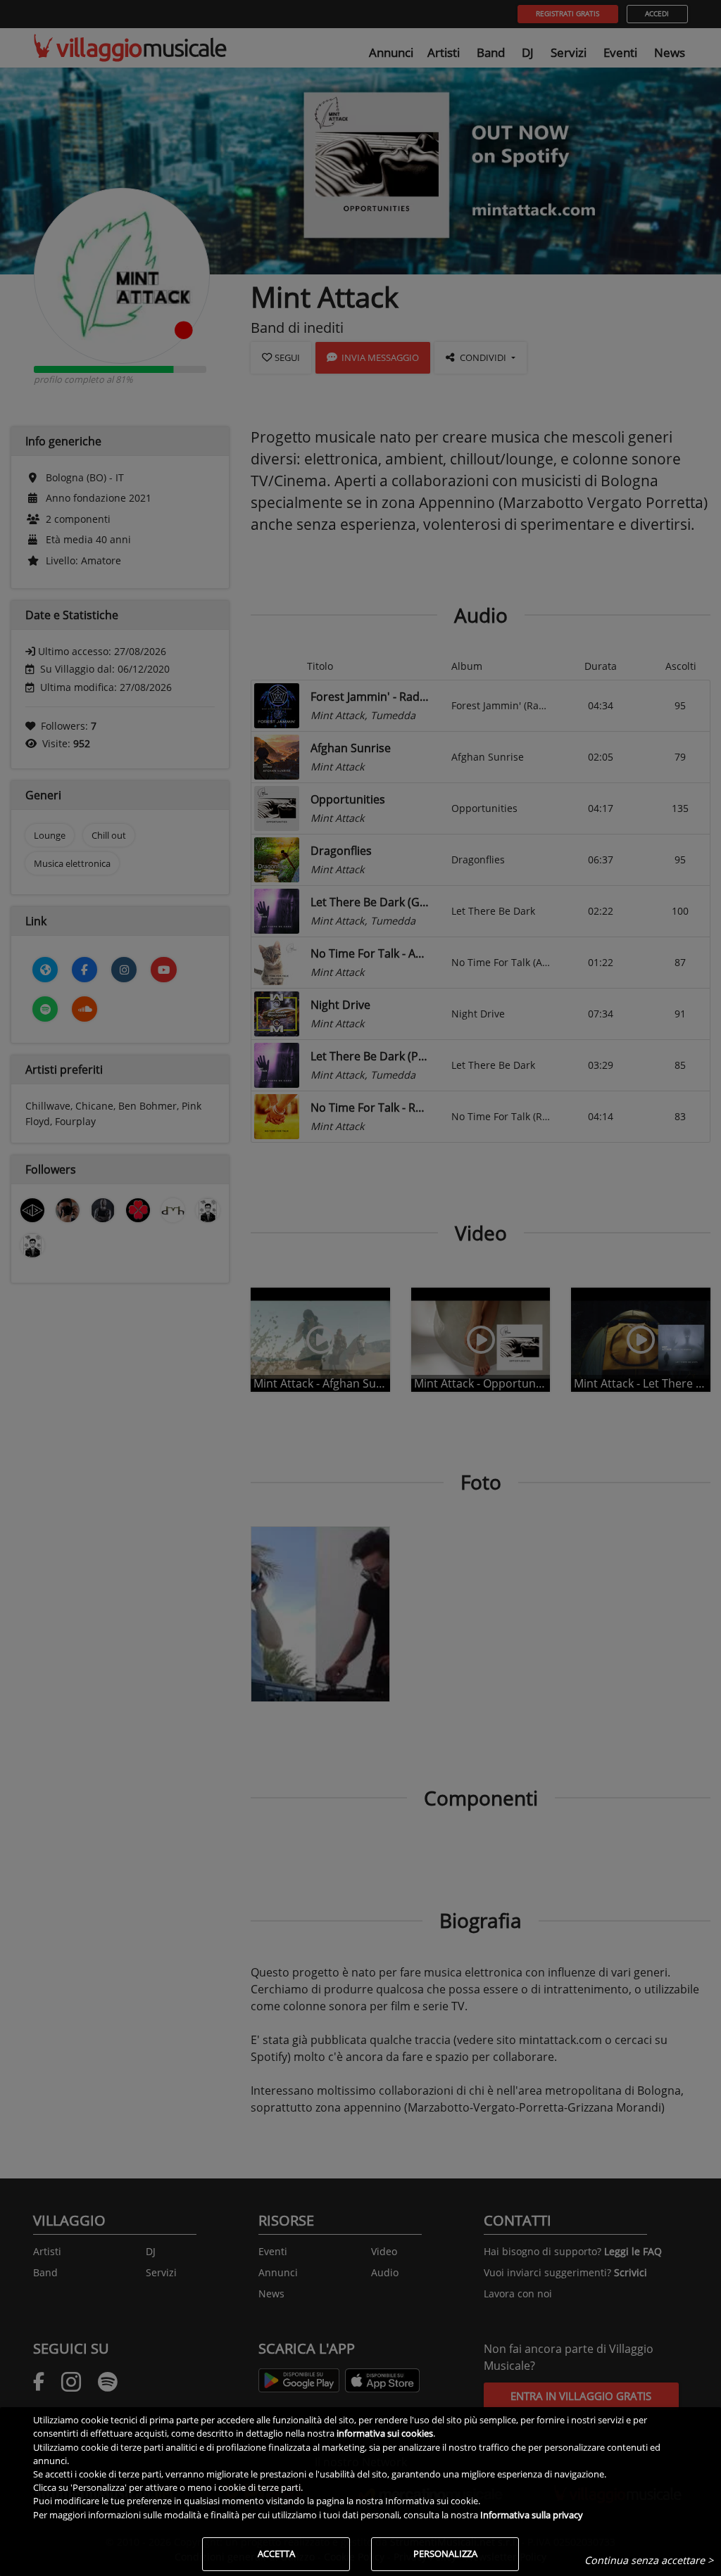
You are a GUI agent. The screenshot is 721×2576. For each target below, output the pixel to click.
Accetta (276, 2553)
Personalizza (445, 2553)
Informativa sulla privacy (532, 2515)
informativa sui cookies (385, 2433)
